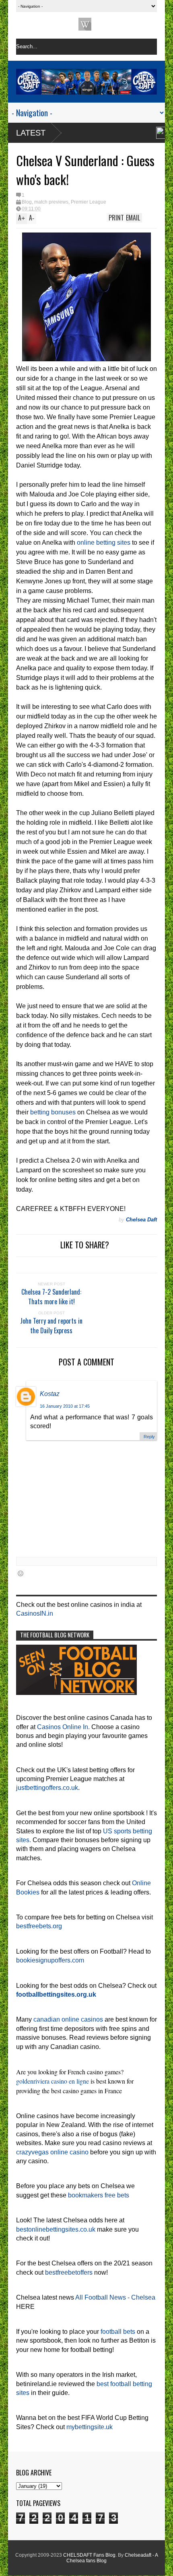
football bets (118, 2332)
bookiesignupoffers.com (50, 1960)
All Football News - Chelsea (115, 2297)
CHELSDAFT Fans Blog (89, 2555)
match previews (51, 202)
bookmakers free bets (99, 2195)
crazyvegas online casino (52, 2152)
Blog (27, 202)
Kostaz (50, 1394)
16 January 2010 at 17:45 (65, 1406)
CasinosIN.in (35, 1613)
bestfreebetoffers (69, 2272)
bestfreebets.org (39, 1926)
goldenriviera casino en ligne (53, 2081)
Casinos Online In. (63, 1727)
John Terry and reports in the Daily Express (51, 1326)
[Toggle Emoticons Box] (21, 1573)
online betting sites (104, 543)
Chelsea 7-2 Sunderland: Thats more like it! (51, 1297)
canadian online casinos (68, 2019)
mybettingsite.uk (90, 2427)
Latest (31, 133)
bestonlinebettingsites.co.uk (56, 2229)
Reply (149, 1437)
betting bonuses (53, 1112)
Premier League (89, 202)
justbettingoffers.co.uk (47, 1788)
